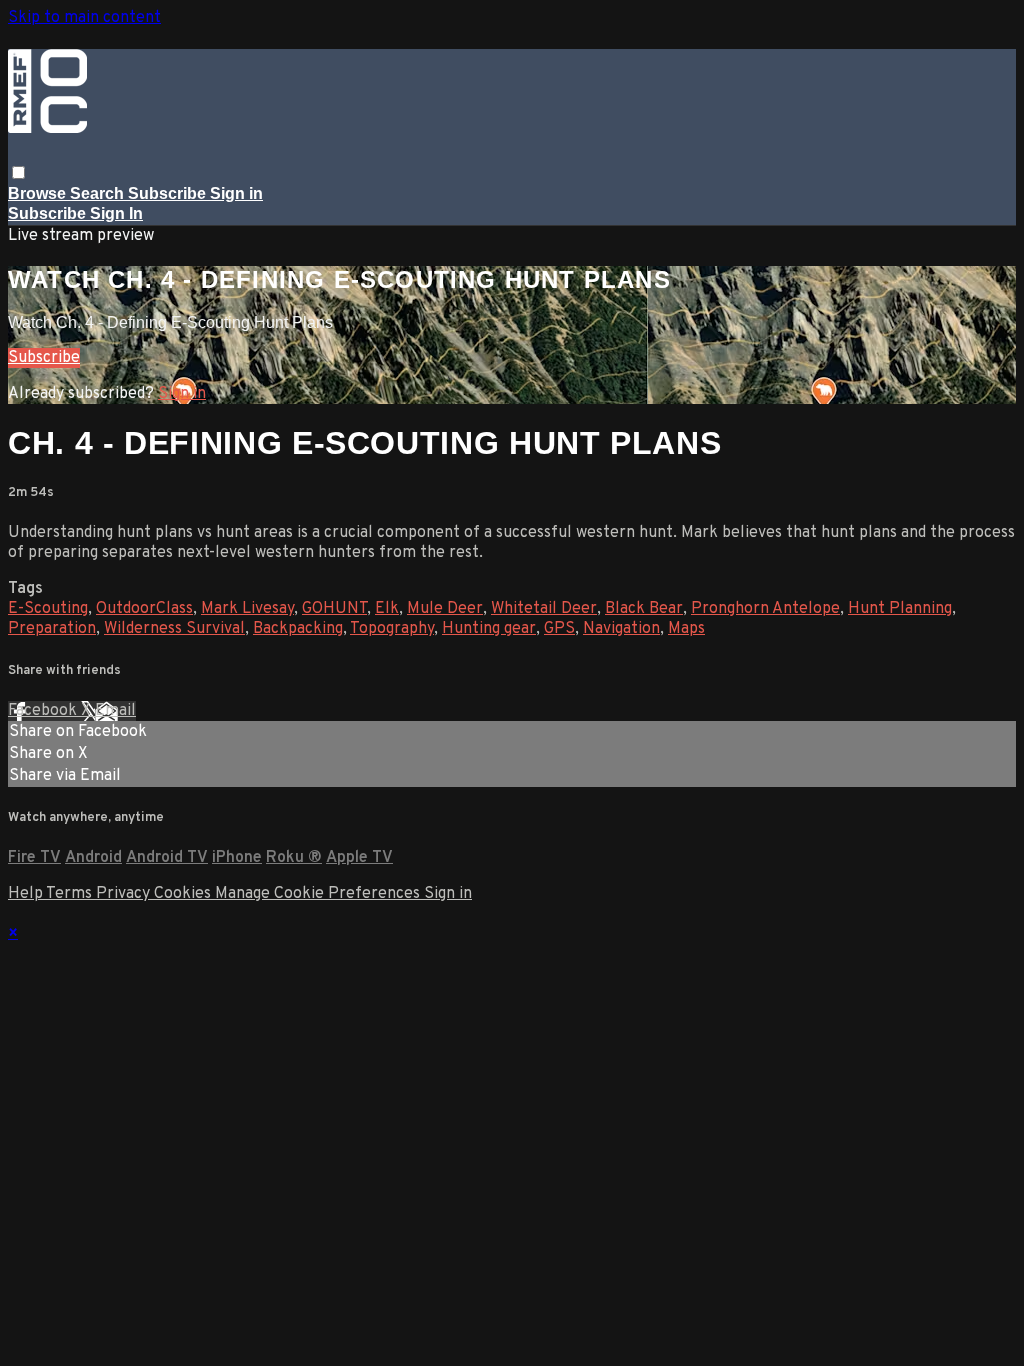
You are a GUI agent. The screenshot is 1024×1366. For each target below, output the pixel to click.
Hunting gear (489, 629)
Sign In (116, 213)
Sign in (236, 193)
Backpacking (298, 629)
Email (115, 711)
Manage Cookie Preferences (319, 894)
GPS (559, 629)
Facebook (44, 711)
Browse (39, 193)
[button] (18, 172)
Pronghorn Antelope (765, 609)
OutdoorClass (144, 609)
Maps (686, 629)
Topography (392, 629)
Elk (387, 609)
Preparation (52, 629)
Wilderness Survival (174, 629)
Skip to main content (84, 18)
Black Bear (644, 609)
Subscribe (44, 358)
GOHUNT (334, 609)
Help (27, 894)
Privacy (125, 894)
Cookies (184, 894)
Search (99, 193)
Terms (71, 894)
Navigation (621, 629)
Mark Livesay (247, 609)
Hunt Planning (900, 609)
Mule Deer (445, 609)
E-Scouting (48, 609)
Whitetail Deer (544, 609)
